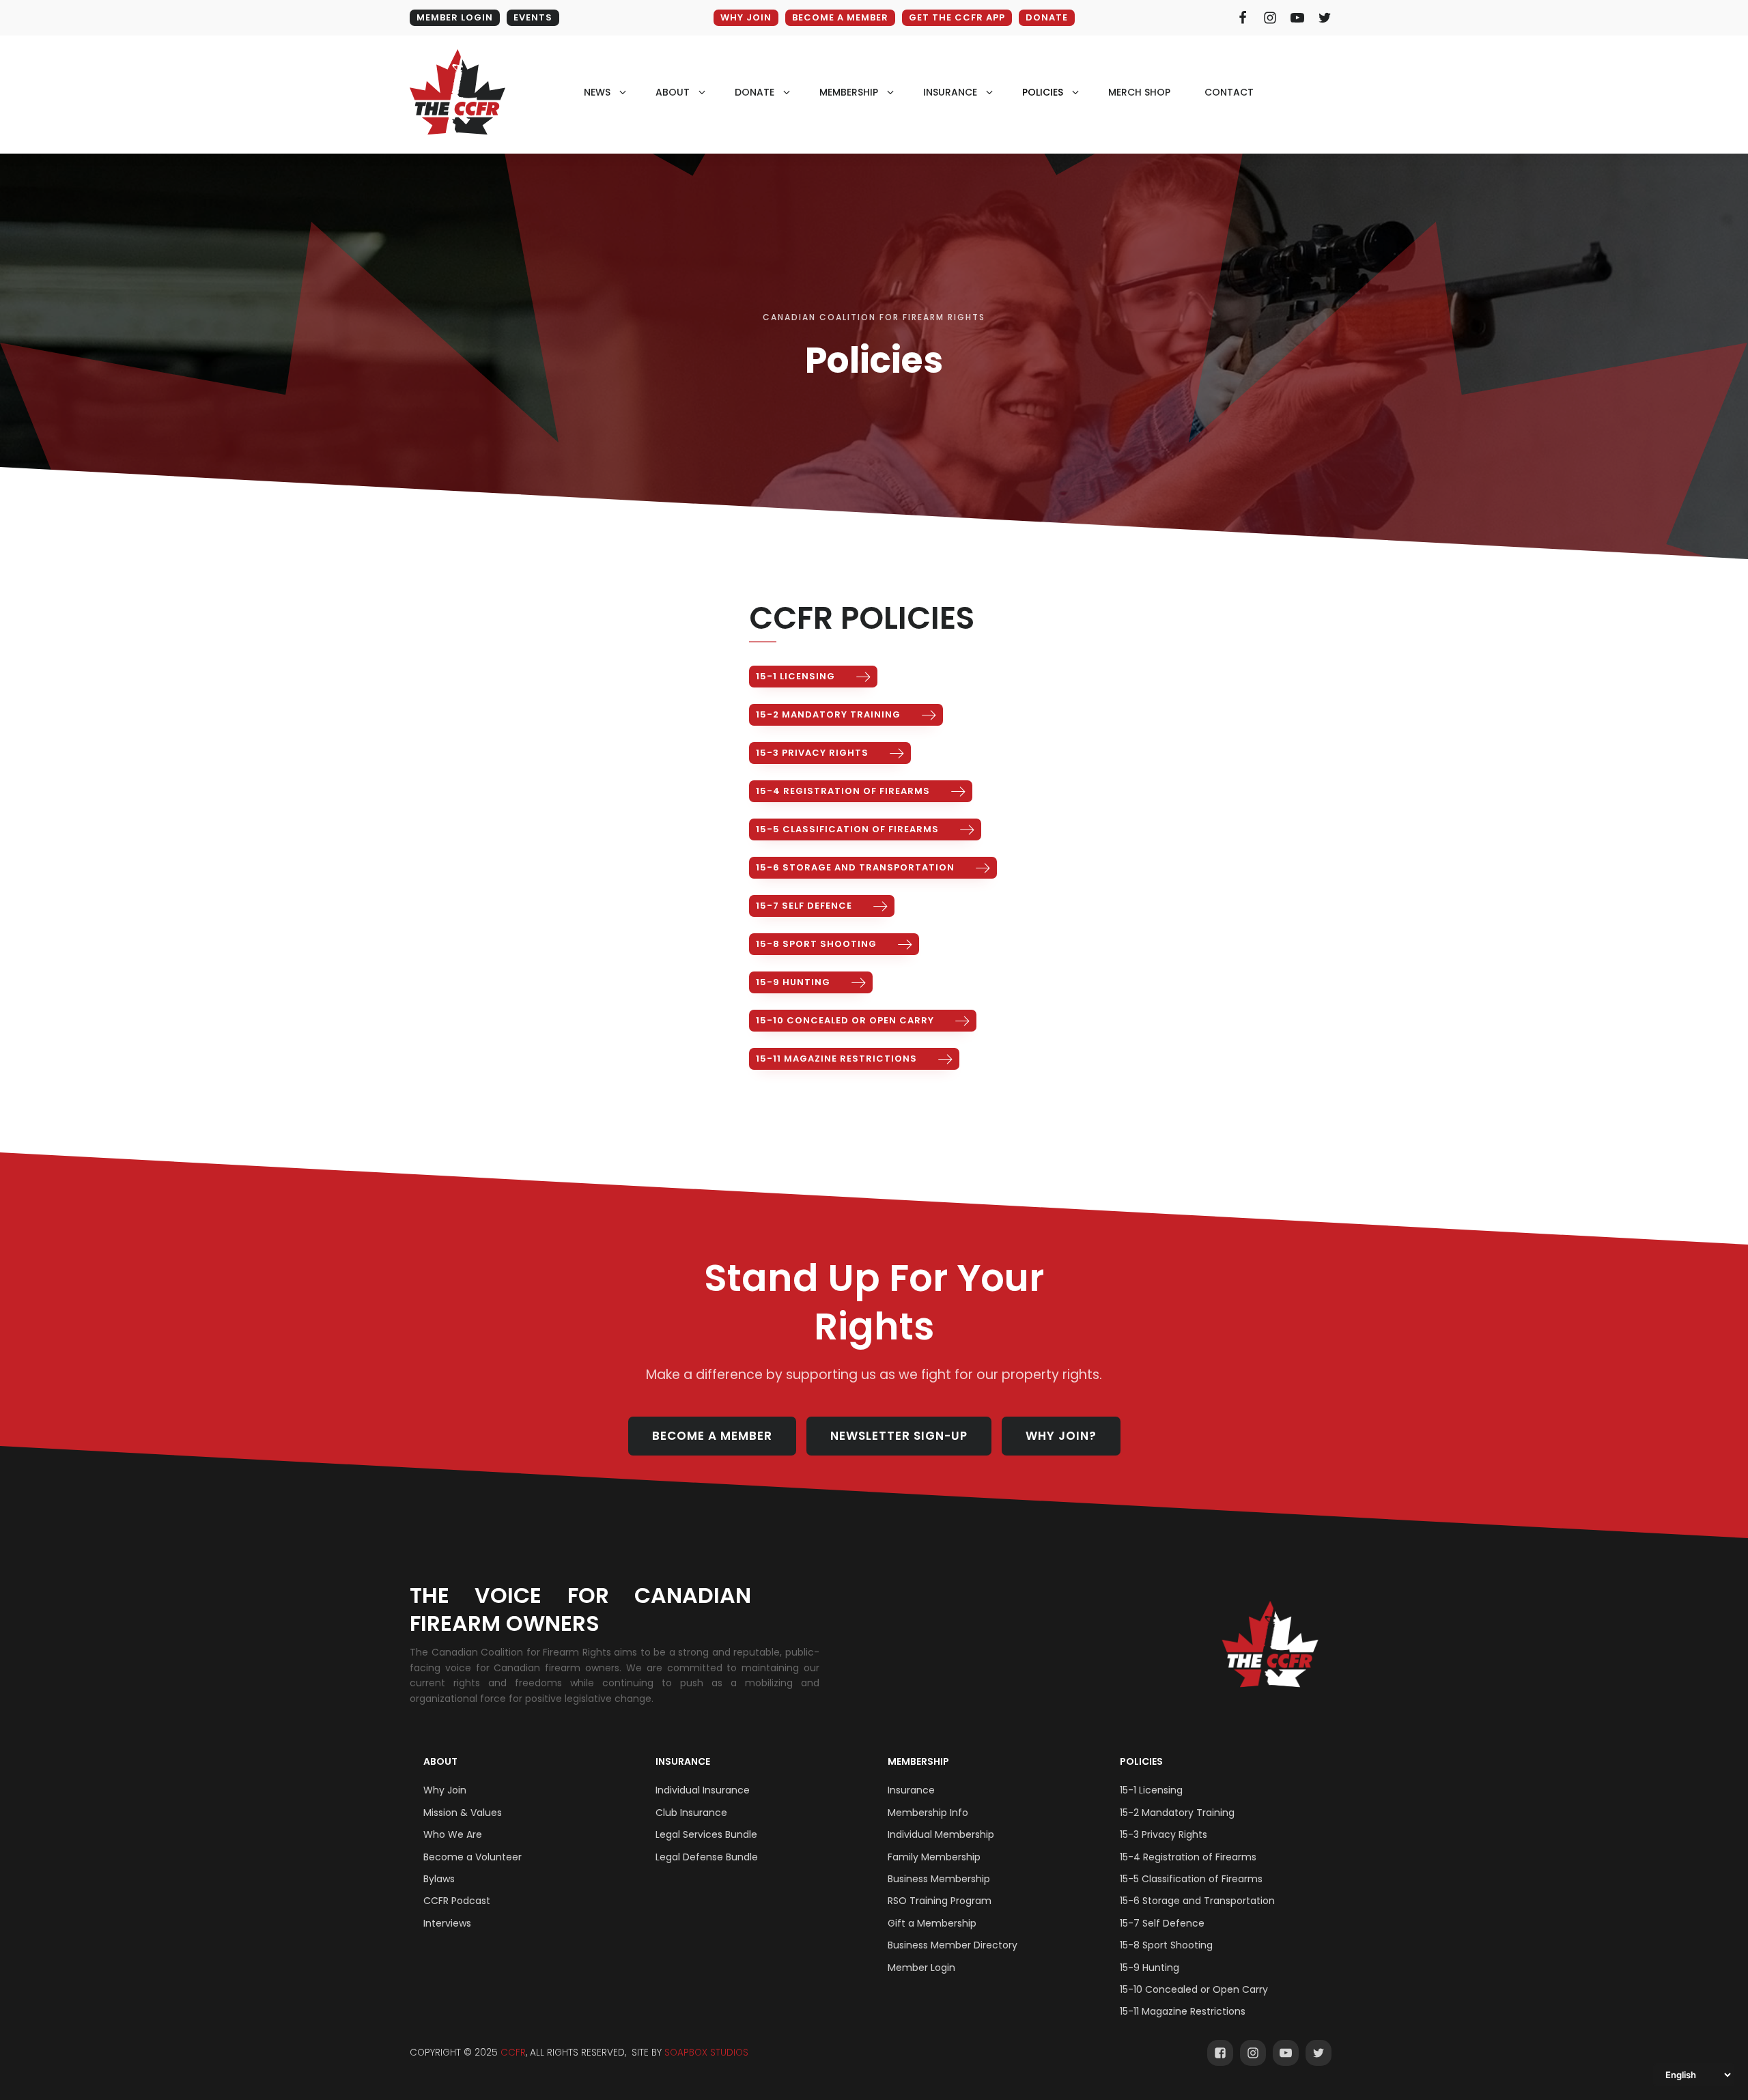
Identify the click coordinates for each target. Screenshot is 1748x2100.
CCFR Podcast (457, 1901)
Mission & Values (463, 1813)
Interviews (447, 1923)
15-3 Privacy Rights (1164, 1834)
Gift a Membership (932, 1923)
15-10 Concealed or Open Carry (1194, 1989)
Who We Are (453, 1834)
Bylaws (439, 1879)
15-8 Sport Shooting (1166, 1945)
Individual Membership (941, 1834)
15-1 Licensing (1151, 1790)
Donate (1047, 17)
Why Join (445, 1790)
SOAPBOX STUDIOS (706, 2053)
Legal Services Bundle (706, 1834)
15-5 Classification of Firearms (1191, 1879)
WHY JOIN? (1061, 1436)
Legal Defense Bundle (707, 1857)
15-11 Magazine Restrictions (1183, 2011)
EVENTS (533, 17)
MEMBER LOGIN (455, 17)
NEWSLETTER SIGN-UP (899, 1436)
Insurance (683, 1761)
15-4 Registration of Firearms (1188, 1857)
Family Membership (934, 1857)
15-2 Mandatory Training (1177, 1813)
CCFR (513, 2053)
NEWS (597, 92)
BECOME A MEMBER (840, 17)
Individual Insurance (703, 1790)
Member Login (921, 1968)
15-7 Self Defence (1162, 1923)
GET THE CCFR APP (957, 17)
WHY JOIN (746, 17)
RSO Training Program (940, 1901)
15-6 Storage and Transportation (1197, 1901)
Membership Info (928, 1813)
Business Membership (939, 1879)
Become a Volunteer (473, 1857)
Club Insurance (691, 1813)
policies (1043, 92)
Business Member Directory (953, 1945)
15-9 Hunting (1150, 1968)
